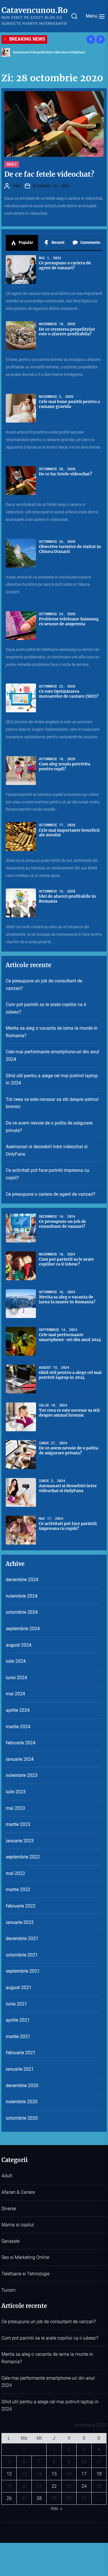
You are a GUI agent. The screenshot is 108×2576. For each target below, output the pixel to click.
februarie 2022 (21, 1906)
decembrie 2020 (22, 2086)
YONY (16, 186)
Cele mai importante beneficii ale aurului (69, 833)
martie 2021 (18, 2036)
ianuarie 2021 (20, 2069)
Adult (12, 164)
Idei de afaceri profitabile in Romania (67, 899)
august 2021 (19, 1987)
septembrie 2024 (23, 1629)
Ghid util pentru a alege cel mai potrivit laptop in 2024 (52, 1079)
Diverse (9, 2209)
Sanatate (11, 2241)
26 (9, 2498)
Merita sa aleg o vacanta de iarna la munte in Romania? (52, 1032)
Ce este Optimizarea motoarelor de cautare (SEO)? (69, 694)
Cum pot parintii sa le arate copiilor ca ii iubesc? (46, 1008)
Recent (58, 242)
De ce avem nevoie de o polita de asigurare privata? (49, 1127)
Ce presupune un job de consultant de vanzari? (44, 985)
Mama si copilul (18, 2225)
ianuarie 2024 (20, 1759)
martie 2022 (18, 1889)
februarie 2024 (21, 1743)
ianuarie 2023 (20, 1841)
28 (39, 2498)
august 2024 (19, 1645)
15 (54, 2474)
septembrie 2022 (23, 1857)
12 (9, 2474)
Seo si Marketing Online (25, 2257)
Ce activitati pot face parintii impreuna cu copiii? (48, 1174)
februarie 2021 (21, 2053)
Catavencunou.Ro (35, 10)
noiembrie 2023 (22, 1775)
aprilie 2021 (18, 2020)
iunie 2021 (16, 2004)
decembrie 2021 (22, 1938)
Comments (90, 242)
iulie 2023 (16, 1792)
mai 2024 (15, 1694)
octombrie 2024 (22, 1612)
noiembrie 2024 (22, 1596)
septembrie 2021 (23, 1971)
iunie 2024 (16, 1678)
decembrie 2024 (22, 1580)
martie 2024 (18, 1727)
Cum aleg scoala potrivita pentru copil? (65, 766)
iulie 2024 (16, 1661)
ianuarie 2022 (20, 1922)
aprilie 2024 (18, 1710)
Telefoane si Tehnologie (25, 2274)
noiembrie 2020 (22, 2102)
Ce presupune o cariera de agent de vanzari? (65, 265)
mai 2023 (15, 1808)
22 (54, 2486)
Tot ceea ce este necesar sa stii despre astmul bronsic (52, 1103)
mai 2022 (15, 1873)
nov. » (56, 2508)
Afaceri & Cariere (18, 2192)
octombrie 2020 (22, 2118)
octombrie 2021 (22, 1955)
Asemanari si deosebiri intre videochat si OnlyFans (49, 52)
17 (84, 2474)
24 (84, 2486)
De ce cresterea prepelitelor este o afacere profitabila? (67, 332)
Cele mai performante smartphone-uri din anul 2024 (52, 1056)
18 (99, 2474)
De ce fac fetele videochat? (49, 174)
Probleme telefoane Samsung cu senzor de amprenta (69, 621)
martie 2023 (18, 1824)
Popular (25, 242)
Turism (8, 2290)
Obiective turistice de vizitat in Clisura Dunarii (70, 549)
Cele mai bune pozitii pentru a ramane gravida (69, 404)
